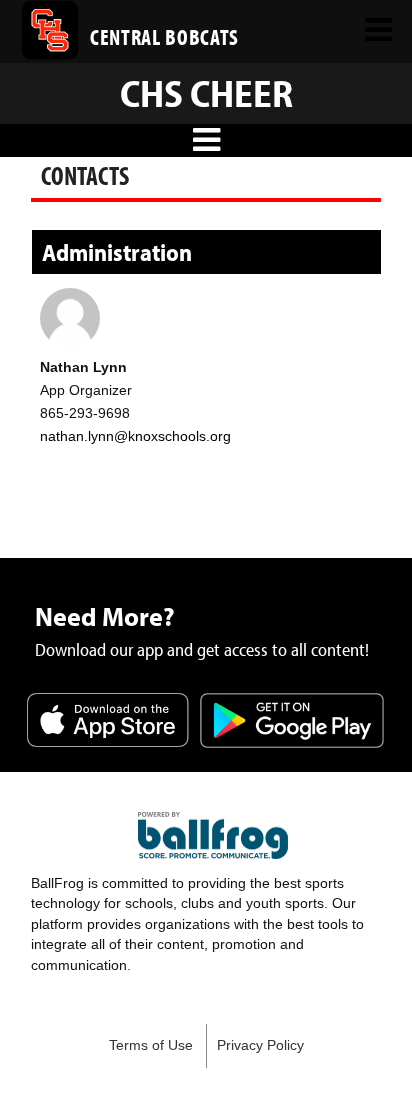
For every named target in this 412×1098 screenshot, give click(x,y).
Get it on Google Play (292, 722)
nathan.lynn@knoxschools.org (135, 436)
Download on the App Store (108, 722)
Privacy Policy (260, 1045)
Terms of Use (151, 1045)
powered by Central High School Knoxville (213, 836)
